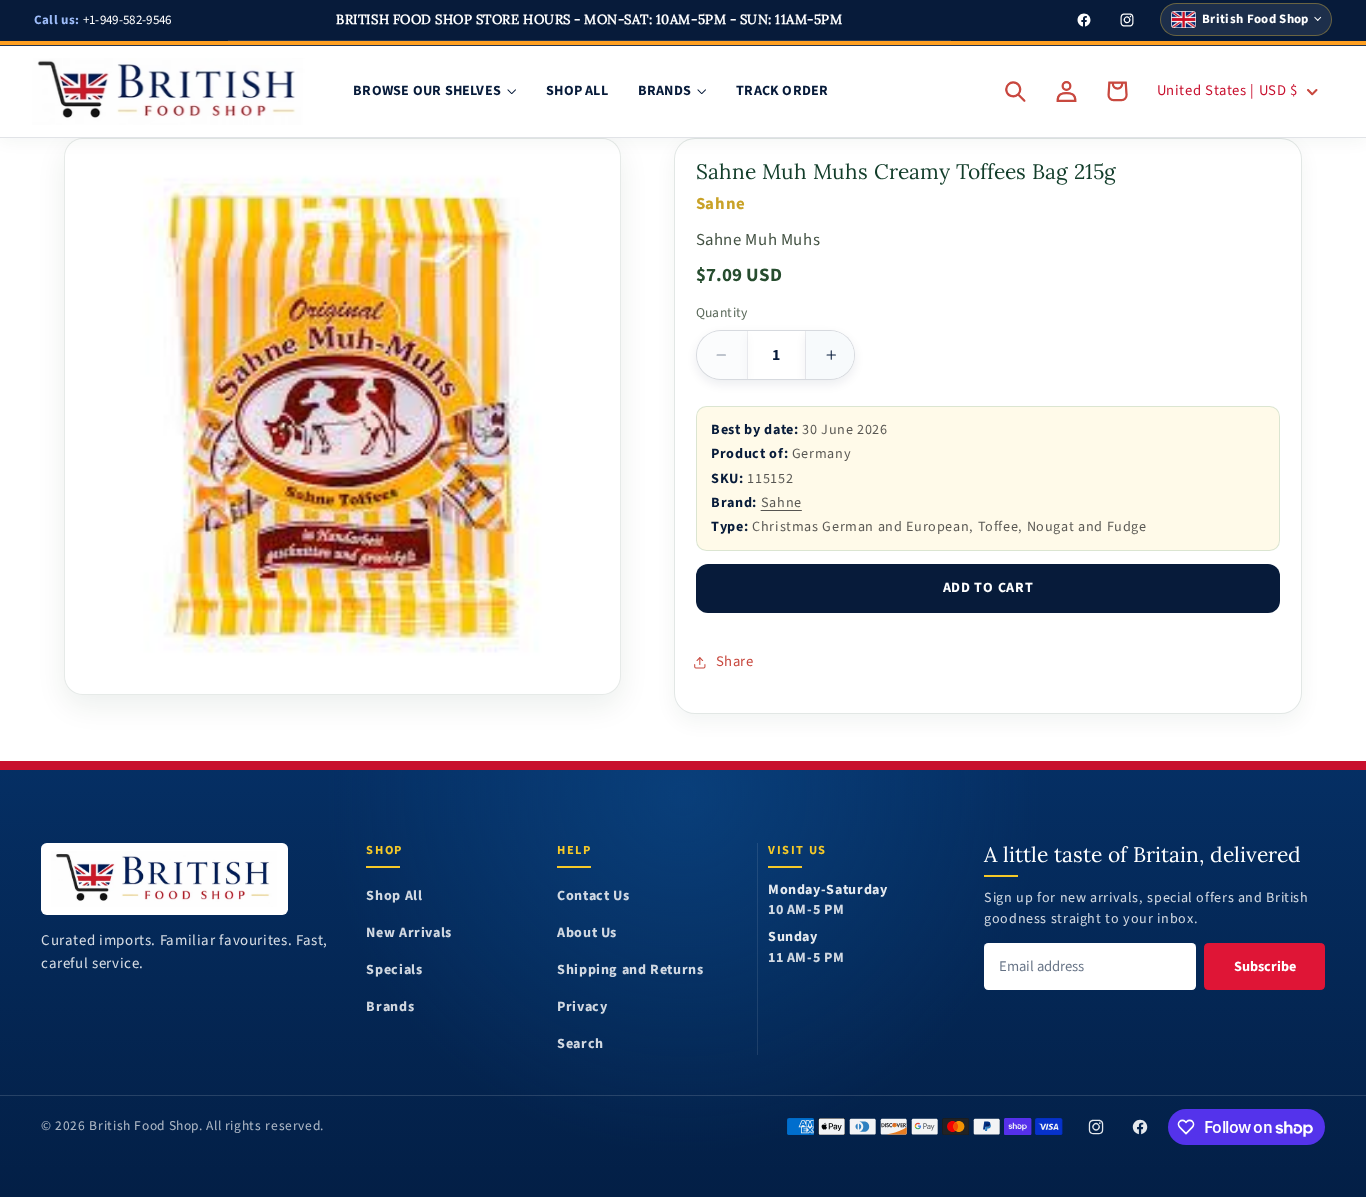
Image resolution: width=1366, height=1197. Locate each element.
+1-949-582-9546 (103, 20)
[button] (1016, 91)
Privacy (582, 1007)
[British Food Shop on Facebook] (1141, 1127)
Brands (390, 1007)
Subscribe (1265, 966)
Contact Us (593, 896)
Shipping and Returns (630, 970)
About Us (587, 933)
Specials (394, 970)
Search (580, 1044)
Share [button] (735, 661)
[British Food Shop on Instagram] (1096, 1127)
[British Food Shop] (164, 878)
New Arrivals (409, 933)
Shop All (394, 896)
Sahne (781, 502)
